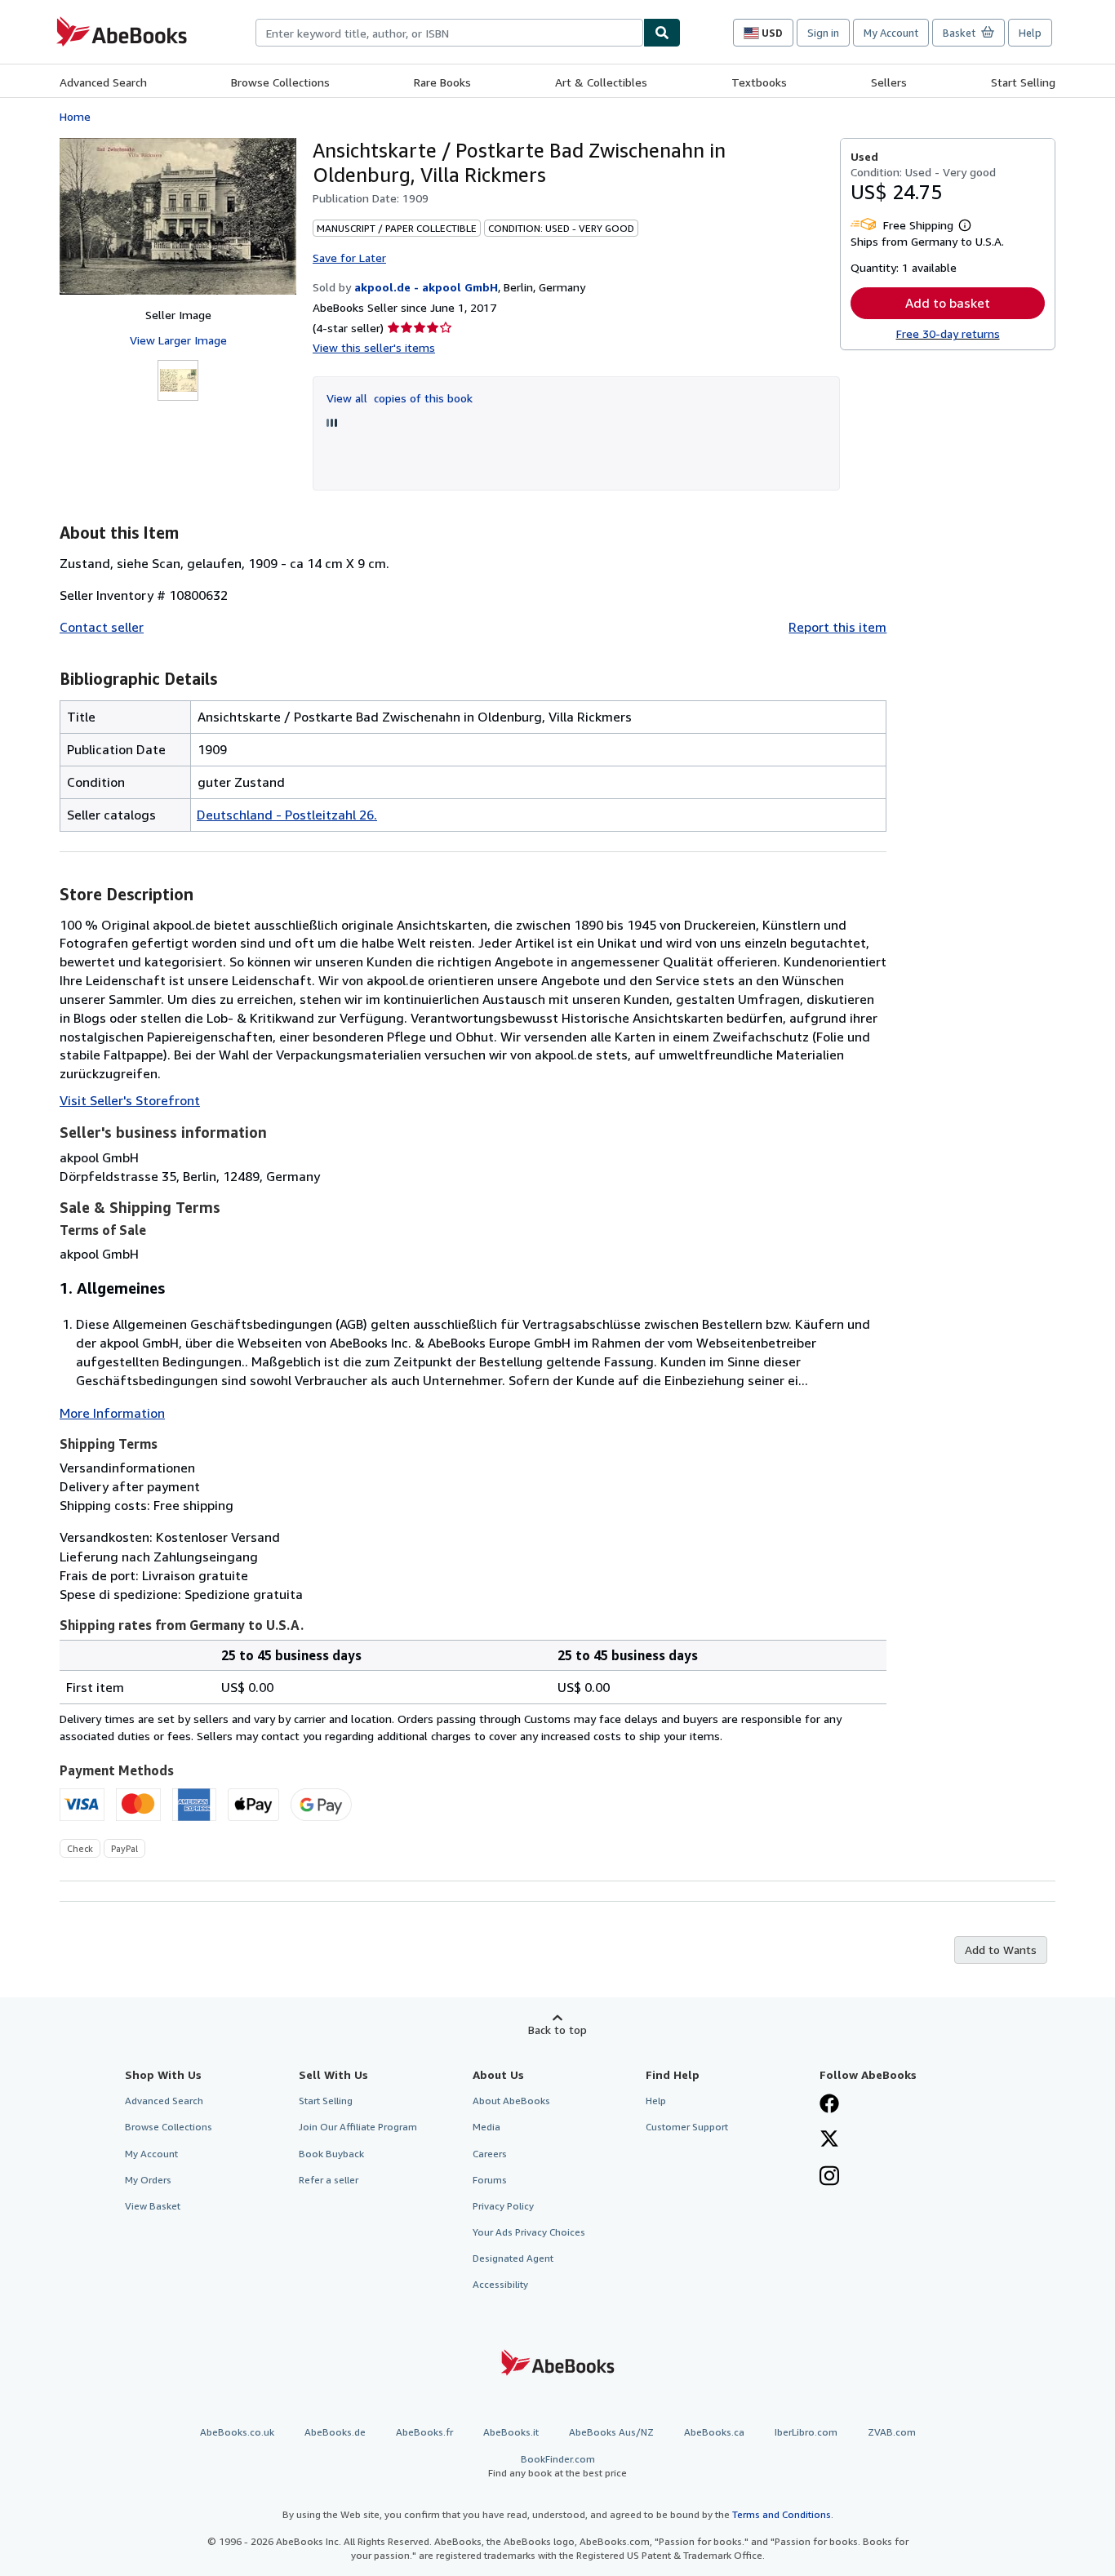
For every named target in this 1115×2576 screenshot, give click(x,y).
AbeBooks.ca (714, 2432)
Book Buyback (331, 2154)
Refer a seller (329, 2180)
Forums (490, 2180)
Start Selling (1023, 82)
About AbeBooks (511, 2101)
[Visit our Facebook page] (829, 2105)
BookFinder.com (557, 2466)
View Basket (153, 2206)
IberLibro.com (806, 2432)
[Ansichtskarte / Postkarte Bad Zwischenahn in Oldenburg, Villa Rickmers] (178, 216)
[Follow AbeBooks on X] (829, 2140)
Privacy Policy (503, 2206)
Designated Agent (513, 2258)
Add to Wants (1001, 1950)
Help (1030, 33)
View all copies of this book (400, 398)
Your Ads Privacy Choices (529, 2232)
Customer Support (687, 2127)
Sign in (823, 33)
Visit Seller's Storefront (130, 1100)
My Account (891, 33)
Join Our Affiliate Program (358, 2127)
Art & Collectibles (601, 82)
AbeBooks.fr (424, 2432)
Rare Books (442, 82)
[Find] (662, 33)
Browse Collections (280, 82)
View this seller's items (374, 347)
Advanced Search (103, 82)
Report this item (837, 627)
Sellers (889, 82)
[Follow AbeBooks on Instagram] (829, 2178)
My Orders (148, 2180)
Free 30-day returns (948, 333)
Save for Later (349, 258)
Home (75, 116)
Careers (490, 2154)
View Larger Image (178, 340)
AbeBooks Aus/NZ (611, 2432)
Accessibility (500, 2284)
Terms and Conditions (782, 2514)
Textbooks (759, 82)
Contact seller (102, 627)
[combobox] (449, 33)
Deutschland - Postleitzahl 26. (287, 815)
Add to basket (948, 303)
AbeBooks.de (335, 2432)
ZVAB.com (892, 2432)
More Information (112, 1413)
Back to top (557, 2030)
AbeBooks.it (511, 2432)
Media (486, 2127)
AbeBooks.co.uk (237, 2432)
